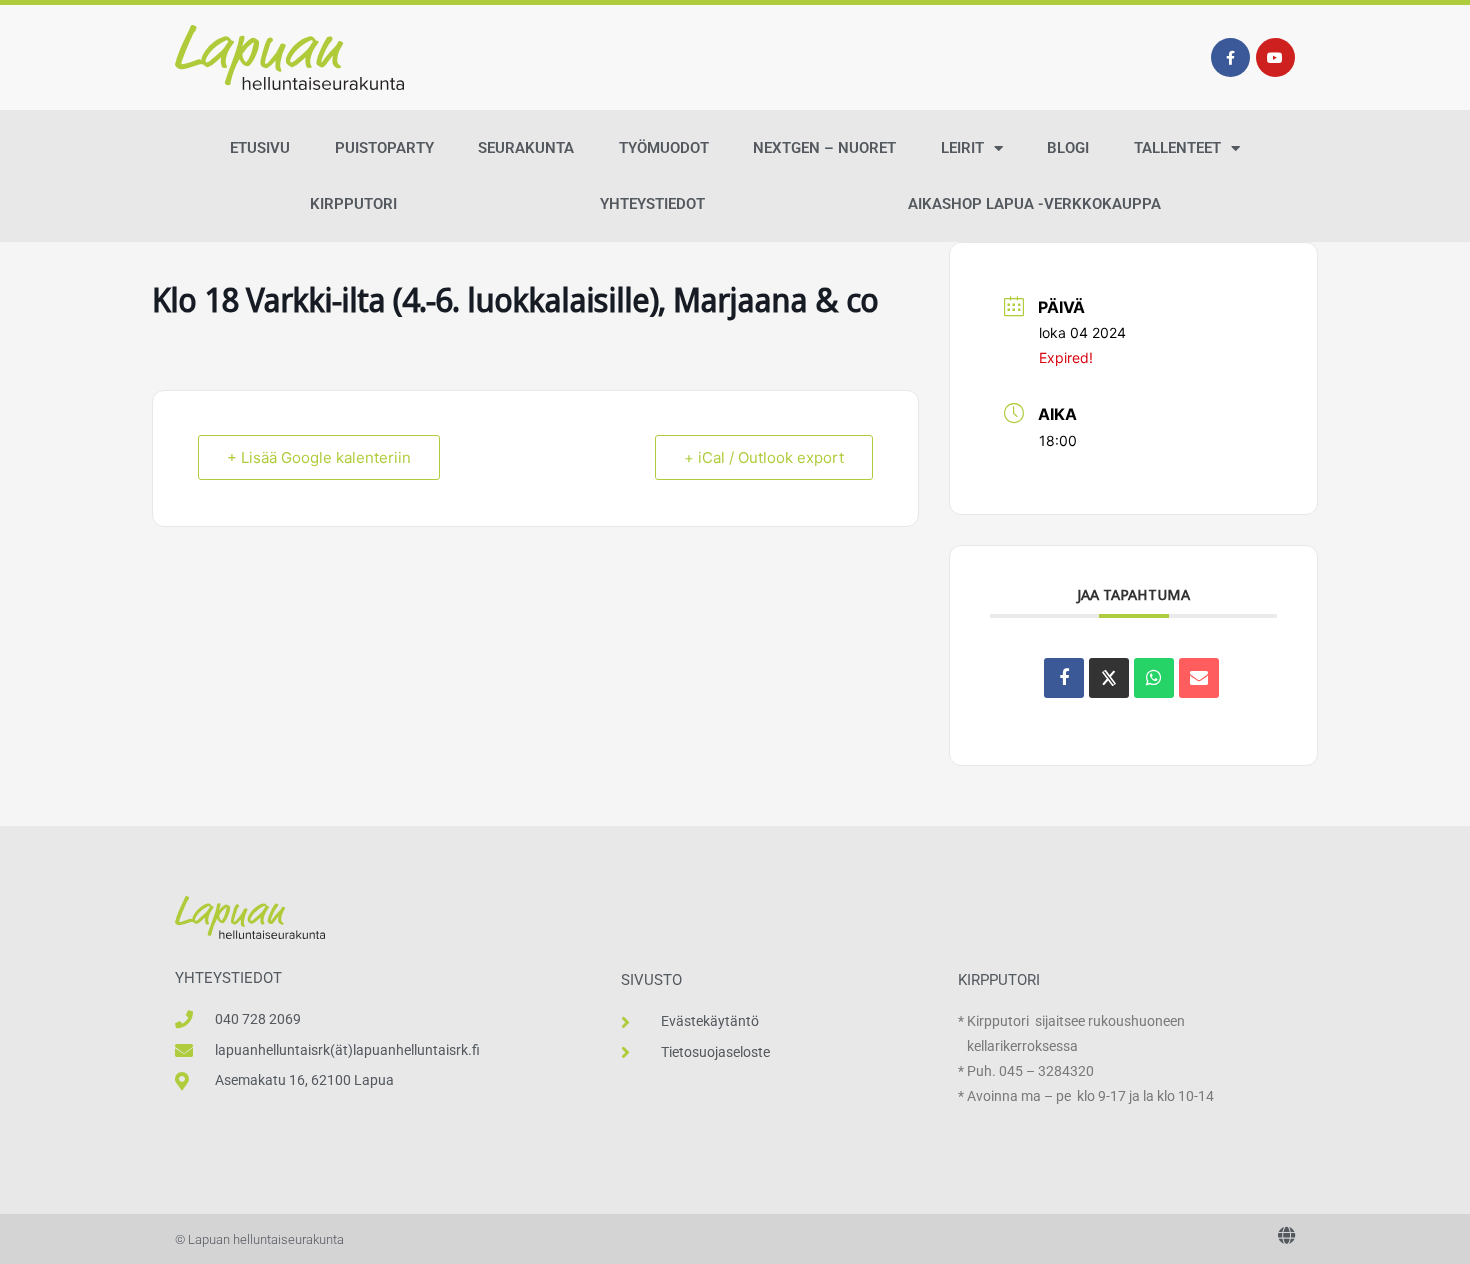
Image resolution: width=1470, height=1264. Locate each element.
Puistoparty (384, 148)
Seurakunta (526, 148)
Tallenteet (1177, 148)
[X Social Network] (1109, 678)
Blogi (1068, 148)
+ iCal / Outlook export (764, 457)
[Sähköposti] (1199, 678)
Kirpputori (353, 204)
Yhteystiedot (652, 204)
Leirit (962, 148)
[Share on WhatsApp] (1154, 678)
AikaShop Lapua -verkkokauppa (1034, 204)
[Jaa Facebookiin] (1064, 678)
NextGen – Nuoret (824, 148)
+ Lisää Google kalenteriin (319, 457)
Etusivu (260, 148)
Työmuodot (664, 148)
